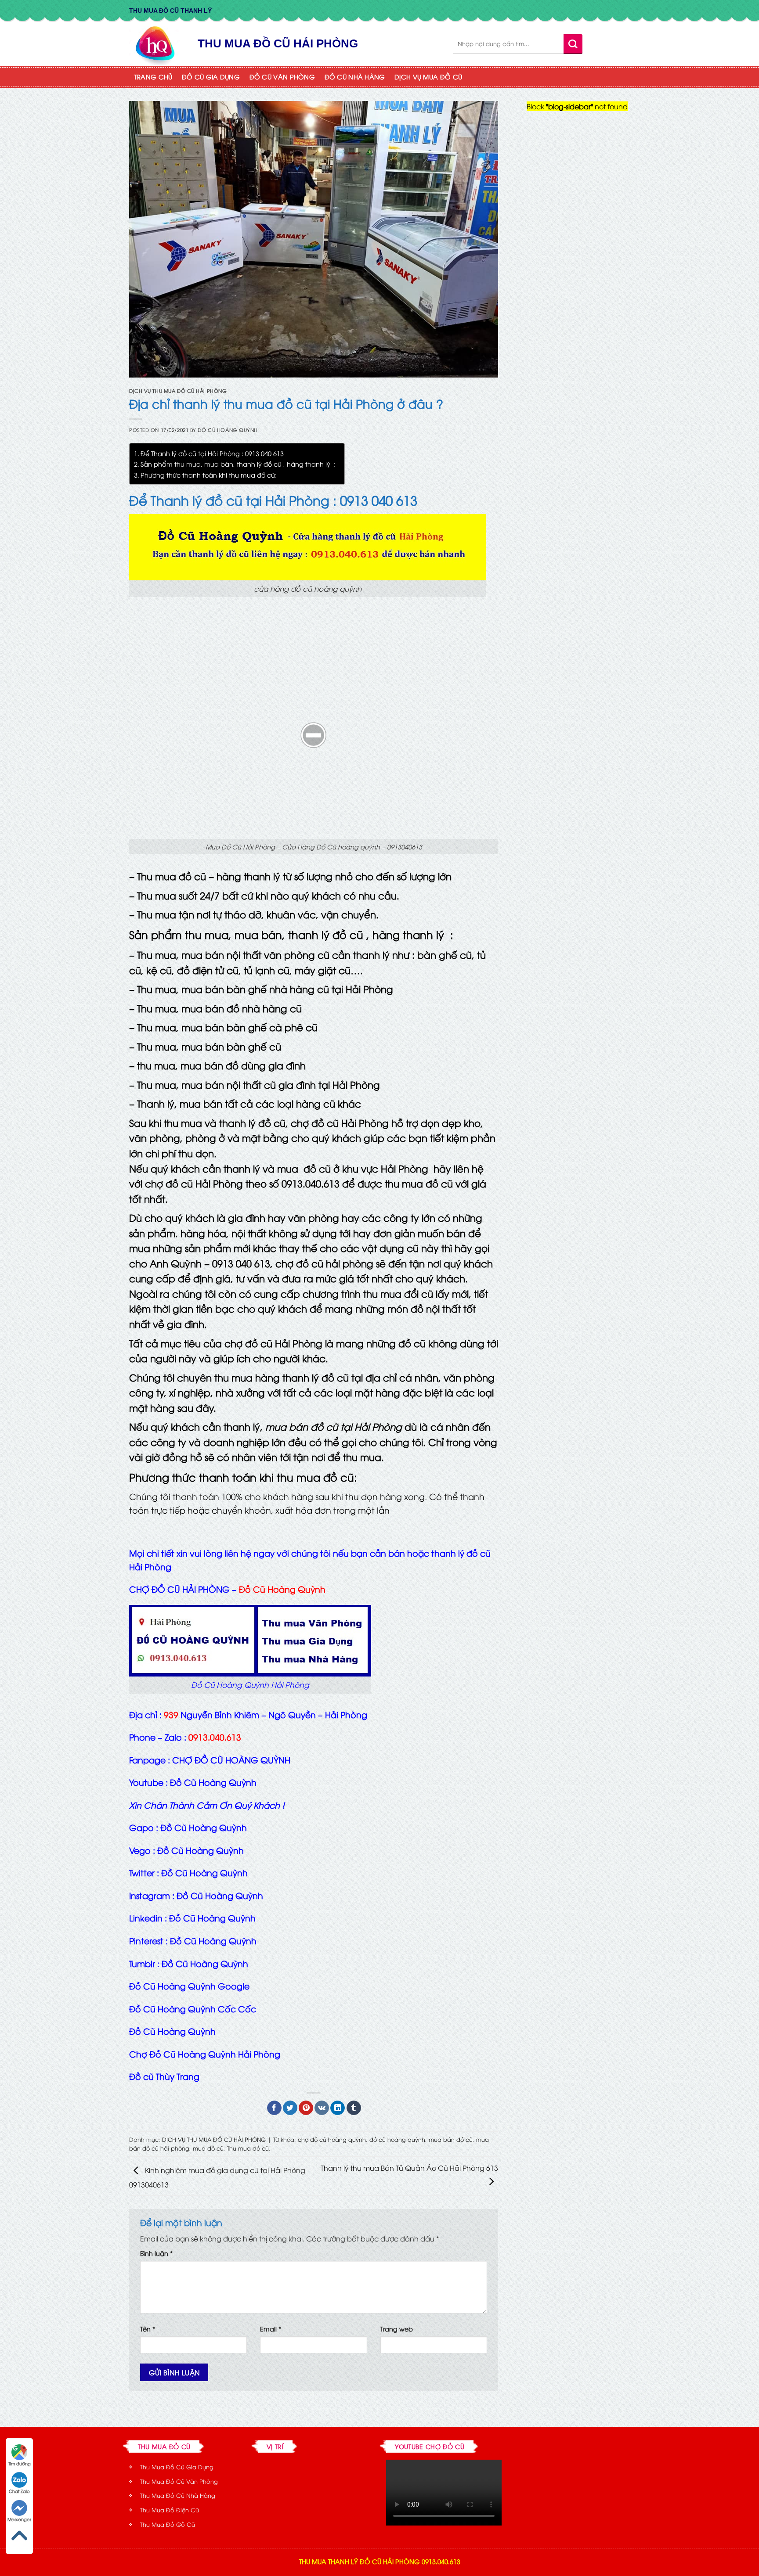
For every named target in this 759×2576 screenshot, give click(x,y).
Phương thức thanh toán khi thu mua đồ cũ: (209, 475)
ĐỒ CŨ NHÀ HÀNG (355, 77)
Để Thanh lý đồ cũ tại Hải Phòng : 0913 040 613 (212, 453)
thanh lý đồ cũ (326, 934)
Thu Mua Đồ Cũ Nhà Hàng (178, 2495)
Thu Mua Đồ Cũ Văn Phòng (179, 2481)
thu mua (207, 934)
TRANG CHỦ (153, 77)
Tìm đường (20, 2463)
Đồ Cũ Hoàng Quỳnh (228, 430)
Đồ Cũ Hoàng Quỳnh (172, 2031)
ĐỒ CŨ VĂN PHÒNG (282, 77)
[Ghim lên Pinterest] (306, 2108)
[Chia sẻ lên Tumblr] (354, 2108)
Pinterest (146, 1940)
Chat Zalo (19, 2491)
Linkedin (146, 1918)
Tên (148, 2329)
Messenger (19, 2519)
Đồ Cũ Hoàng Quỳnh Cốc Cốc (193, 2008)
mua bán (258, 934)
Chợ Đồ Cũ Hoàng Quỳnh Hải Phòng (205, 2054)
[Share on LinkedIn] (338, 2108)
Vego (140, 1850)
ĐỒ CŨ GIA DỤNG (211, 77)
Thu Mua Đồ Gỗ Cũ (168, 2524)
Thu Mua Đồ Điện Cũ (170, 2510)
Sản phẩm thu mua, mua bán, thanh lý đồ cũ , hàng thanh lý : (238, 464)
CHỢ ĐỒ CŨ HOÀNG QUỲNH (231, 1759)
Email (271, 2329)
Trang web (397, 2329)
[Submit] (573, 44)
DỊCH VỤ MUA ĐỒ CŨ (428, 77)
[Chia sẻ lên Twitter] (290, 2108)
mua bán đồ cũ (451, 2139)
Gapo (141, 1827)
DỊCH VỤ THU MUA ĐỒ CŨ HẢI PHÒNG (178, 390)
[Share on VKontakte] (322, 2108)
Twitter (142, 1872)
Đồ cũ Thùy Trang (164, 2076)
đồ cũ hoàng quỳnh (397, 2139)
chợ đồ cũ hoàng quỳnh (332, 2139)
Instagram (150, 1895)
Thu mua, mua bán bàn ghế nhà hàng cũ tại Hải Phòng (265, 989)
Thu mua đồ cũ (248, 2148)
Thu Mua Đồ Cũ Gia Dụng (177, 2467)
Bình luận (156, 2253)
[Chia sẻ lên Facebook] (274, 2108)
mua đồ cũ (208, 2148)
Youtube (146, 1782)
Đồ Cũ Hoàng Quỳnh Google (189, 1986)
